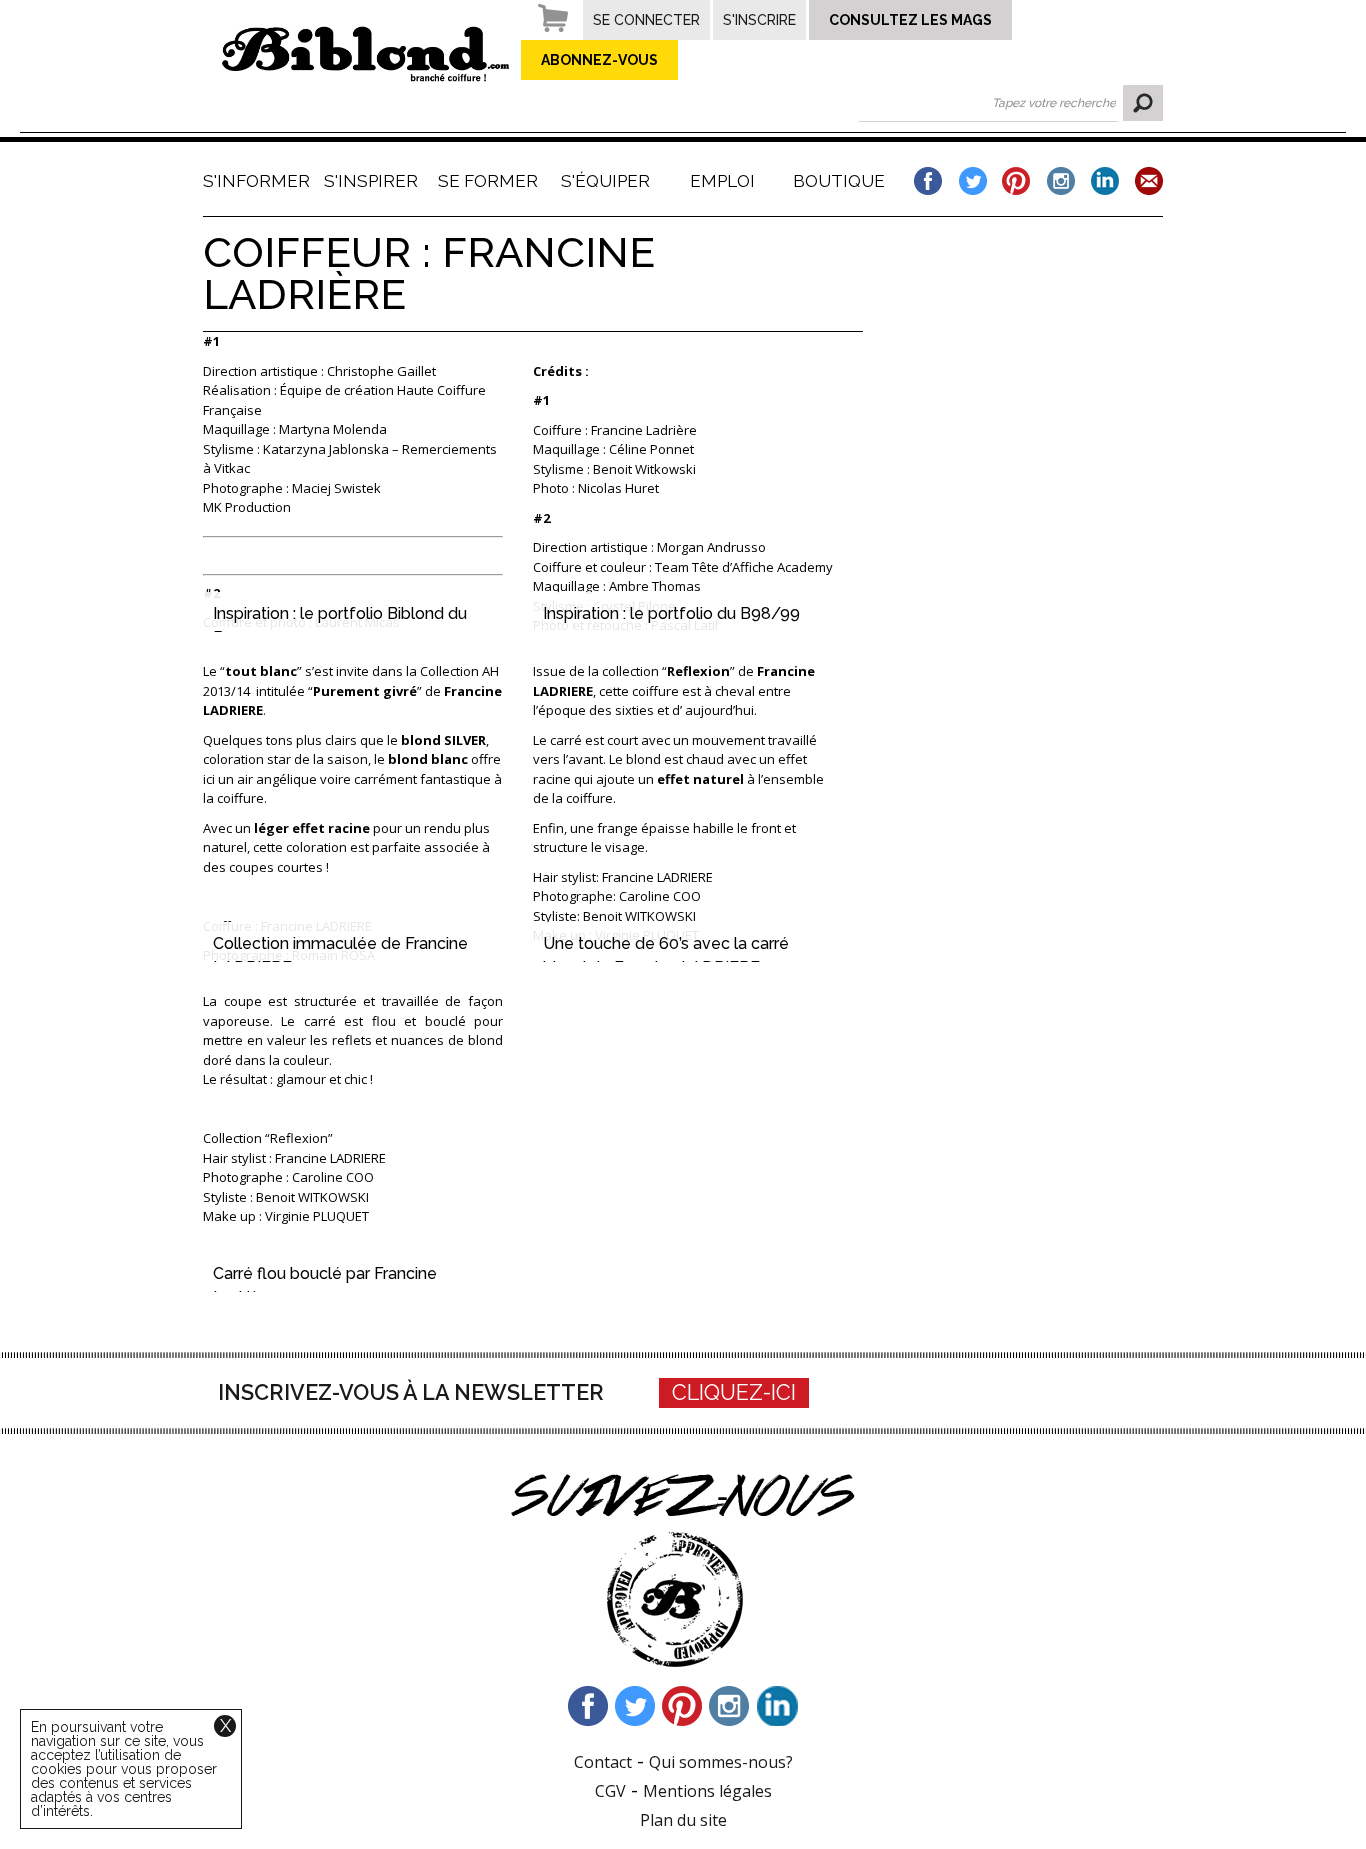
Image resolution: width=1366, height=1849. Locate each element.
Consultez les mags (910, 20)
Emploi (722, 181)
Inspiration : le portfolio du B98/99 (671, 613)
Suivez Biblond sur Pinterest (683, 1706)
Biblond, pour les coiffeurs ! (365, 54)
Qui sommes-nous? (721, 1762)
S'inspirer (371, 181)
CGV (610, 1791)
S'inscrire (759, 20)
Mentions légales (707, 1791)
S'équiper (605, 181)
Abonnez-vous (599, 60)
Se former (488, 181)
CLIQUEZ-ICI (734, 1392)
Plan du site (683, 1820)
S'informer (254, 181)
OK (1143, 103)
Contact (603, 1762)
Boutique (839, 181)
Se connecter (646, 20)
